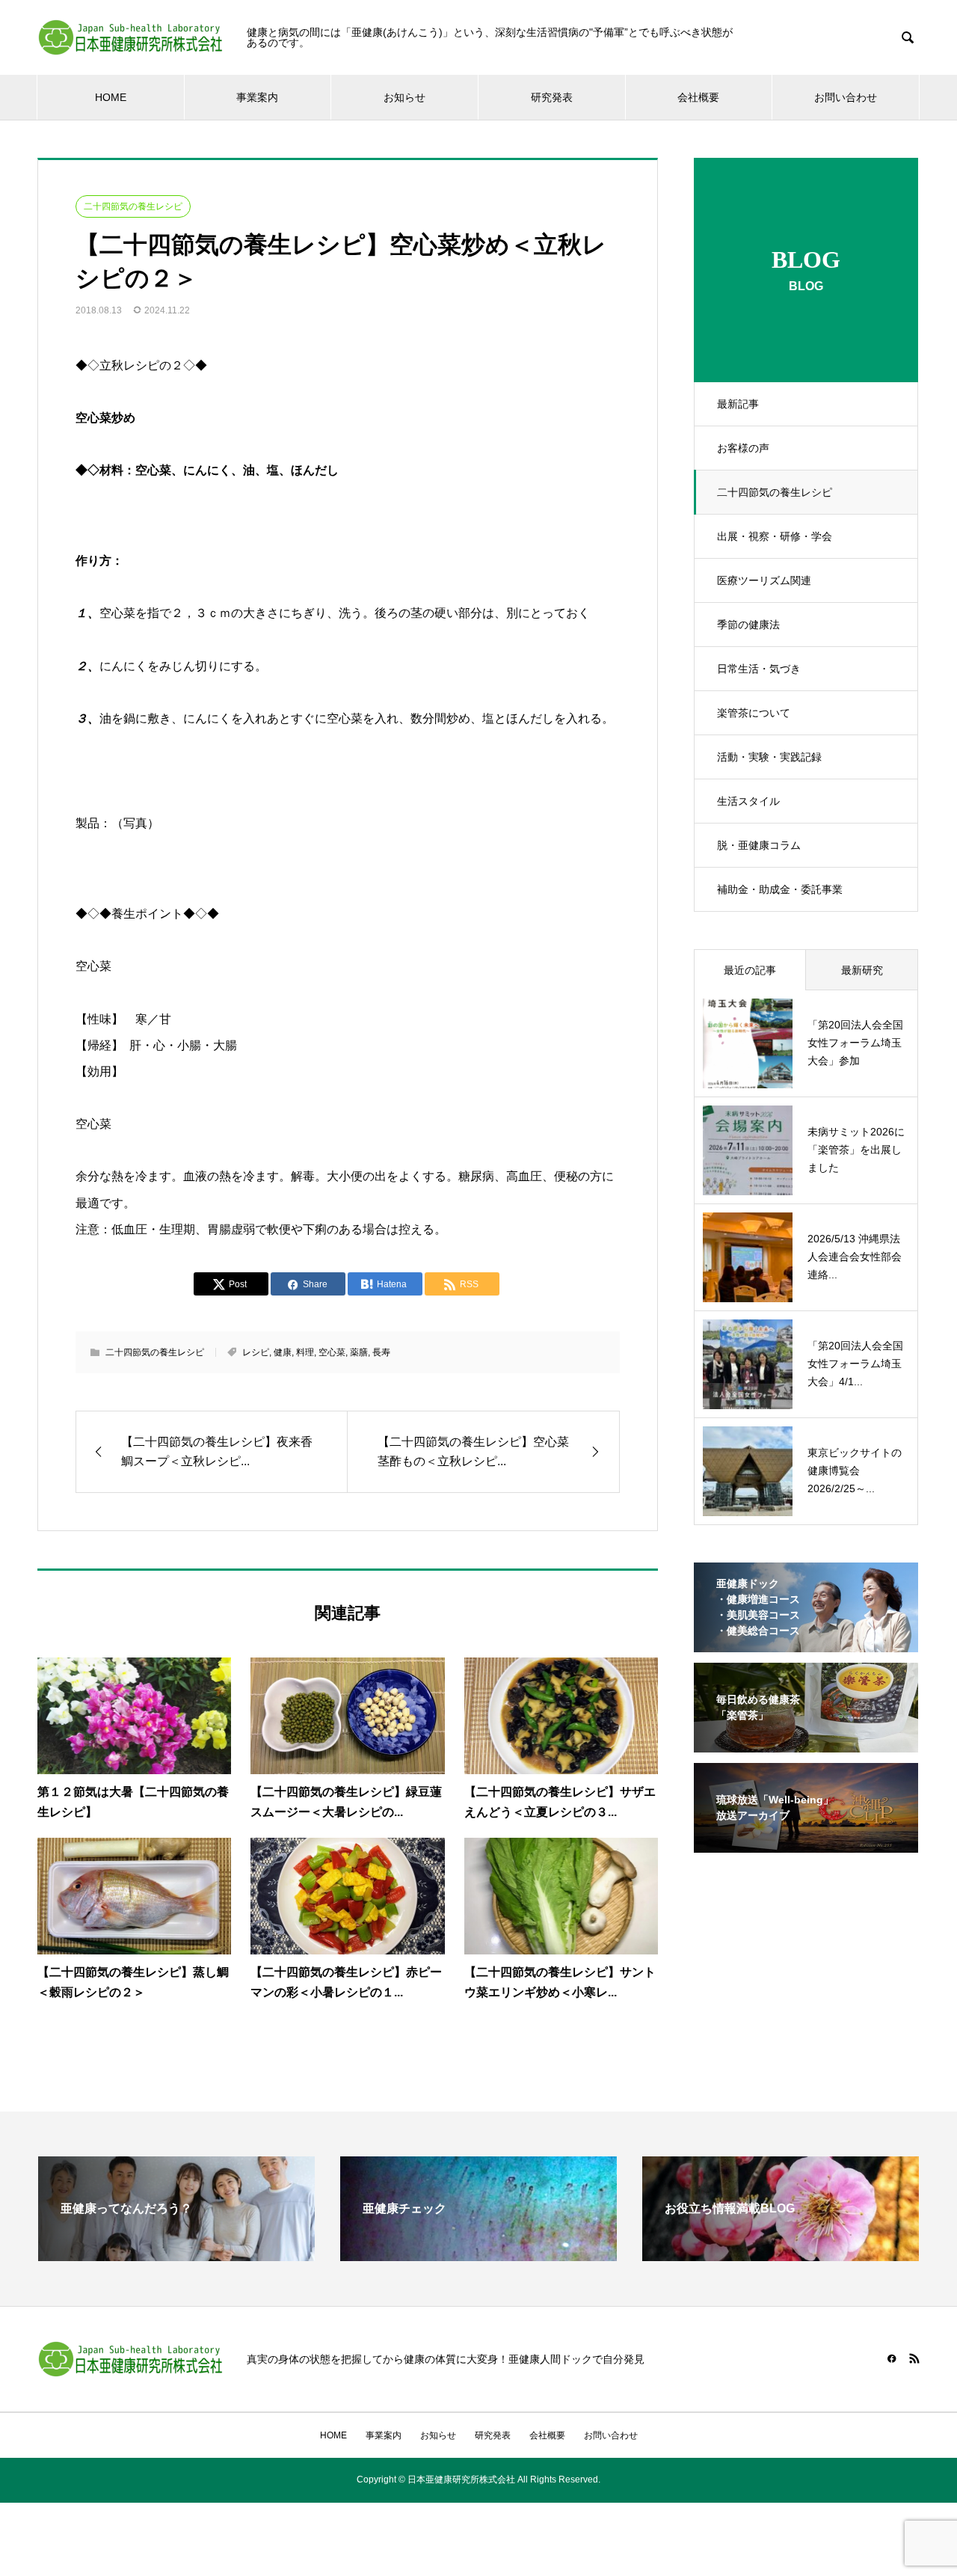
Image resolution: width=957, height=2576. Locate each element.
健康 (283, 1352)
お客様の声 (743, 448)
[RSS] (914, 2358)
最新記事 (738, 404)
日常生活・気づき (759, 669)
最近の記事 (750, 970)
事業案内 (257, 97)
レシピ (256, 1352)
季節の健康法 (748, 625)
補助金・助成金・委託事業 (780, 889)
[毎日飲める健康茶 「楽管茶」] (806, 1743)
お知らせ (404, 97)
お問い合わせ (846, 97)
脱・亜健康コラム (759, 845)
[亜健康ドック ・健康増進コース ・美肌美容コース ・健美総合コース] (806, 1643)
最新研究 (862, 970)
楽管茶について (754, 713)
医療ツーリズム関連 (764, 580)
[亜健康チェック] (478, 2255)
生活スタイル (748, 801)
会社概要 (698, 97)
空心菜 (332, 1352)
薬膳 (359, 1352)
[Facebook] (892, 2358)
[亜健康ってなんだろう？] (176, 2255)
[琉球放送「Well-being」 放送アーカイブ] (806, 1843)
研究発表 (552, 97)
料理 (305, 1352)
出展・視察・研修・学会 (775, 536)
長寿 (381, 1352)
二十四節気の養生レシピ (775, 492)
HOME (111, 97)
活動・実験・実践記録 (769, 757)
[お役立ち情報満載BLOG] (781, 2255)
